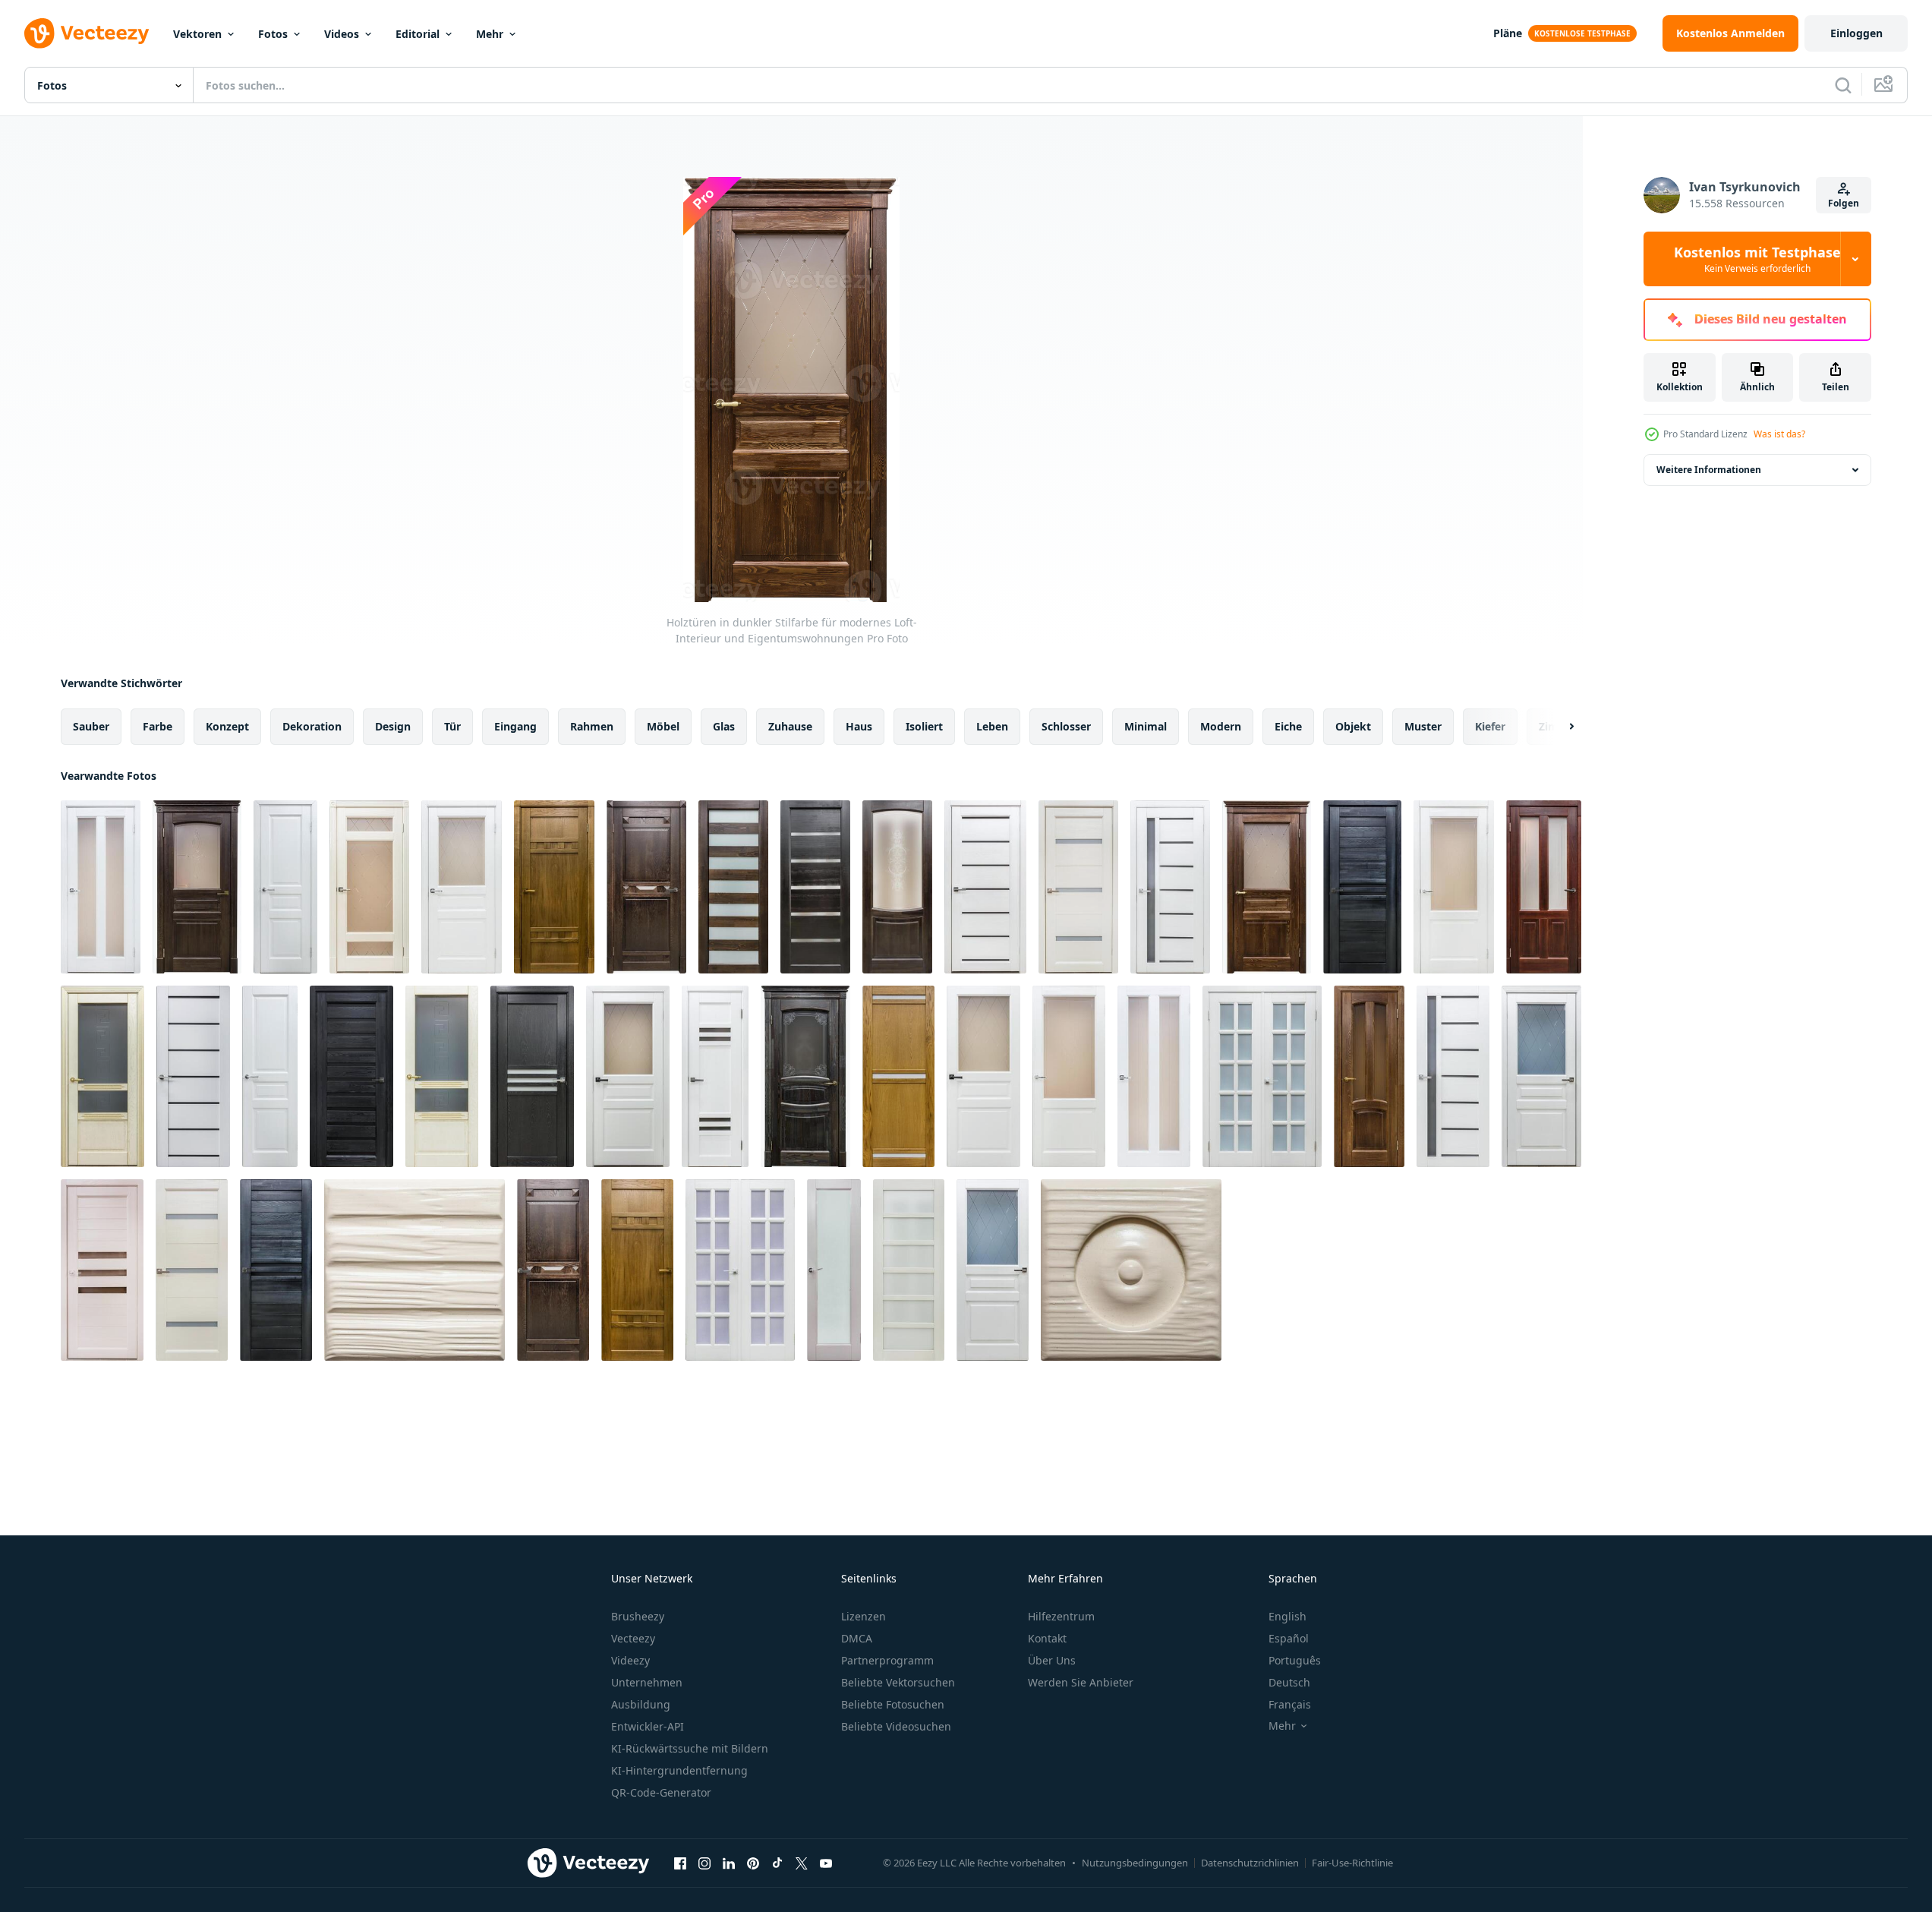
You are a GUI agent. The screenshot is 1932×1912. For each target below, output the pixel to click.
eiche (1288, 726)
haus (859, 726)
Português (1295, 1660)
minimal (1146, 726)
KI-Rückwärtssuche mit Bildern (690, 1748)
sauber (91, 726)
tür (452, 726)
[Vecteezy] (87, 33)
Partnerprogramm (887, 1660)
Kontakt (1047, 1638)
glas (724, 726)
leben (992, 726)
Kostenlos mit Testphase (1757, 259)
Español (1289, 1638)
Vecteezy (633, 1638)
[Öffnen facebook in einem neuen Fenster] (680, 1863)
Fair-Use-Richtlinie (1352, 1863)
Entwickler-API (648, 1726)
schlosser (1066, 726)
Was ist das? (1779, 434)
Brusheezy (638, 1616)
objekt (1353, 726)
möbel (663, 726)
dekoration (312, 726)
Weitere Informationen (1709, 470)
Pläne (1508, 33)
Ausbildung (641, 1704)
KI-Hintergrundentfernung (679, 1770)
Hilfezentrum (1061, 1616)
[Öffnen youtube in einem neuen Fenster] (826, 1863)
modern (1221, 726)
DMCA (857, 1638)
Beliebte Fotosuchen (893, 1704)
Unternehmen (647, 1682)
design (393, 726)
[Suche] (1843, 85)
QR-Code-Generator (661, 1792)
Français (1290, 1704)
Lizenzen (864, 1616)
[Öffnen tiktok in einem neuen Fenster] (777, 1863)
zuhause (790, 726)
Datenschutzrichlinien (1250, 1863)
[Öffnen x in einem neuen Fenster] (802, 1863)
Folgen (1844, 203)
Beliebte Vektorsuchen (898, 1682)
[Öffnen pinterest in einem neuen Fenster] (753, 1863)
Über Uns (1052, 1660)
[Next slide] (1559, 727)
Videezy (630, 1660)
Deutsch (1289, 1682)
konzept (227, 726)
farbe (158, 726)
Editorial (418, 34)
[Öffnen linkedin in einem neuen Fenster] (729, 1863)
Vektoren (197, 34)
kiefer (1490, 726)
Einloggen (1856, 33)
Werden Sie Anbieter (1081, 1682)
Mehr (490, 34)
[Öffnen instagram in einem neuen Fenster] (704, 1863)
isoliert (924, 726)
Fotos (273, 34)
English (1287, 1616)
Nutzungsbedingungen (1135, 1863)
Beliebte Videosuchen (896, 1726)
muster (1423, 726)
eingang (515, 726)
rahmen (592, 726)
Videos (342, 34)
